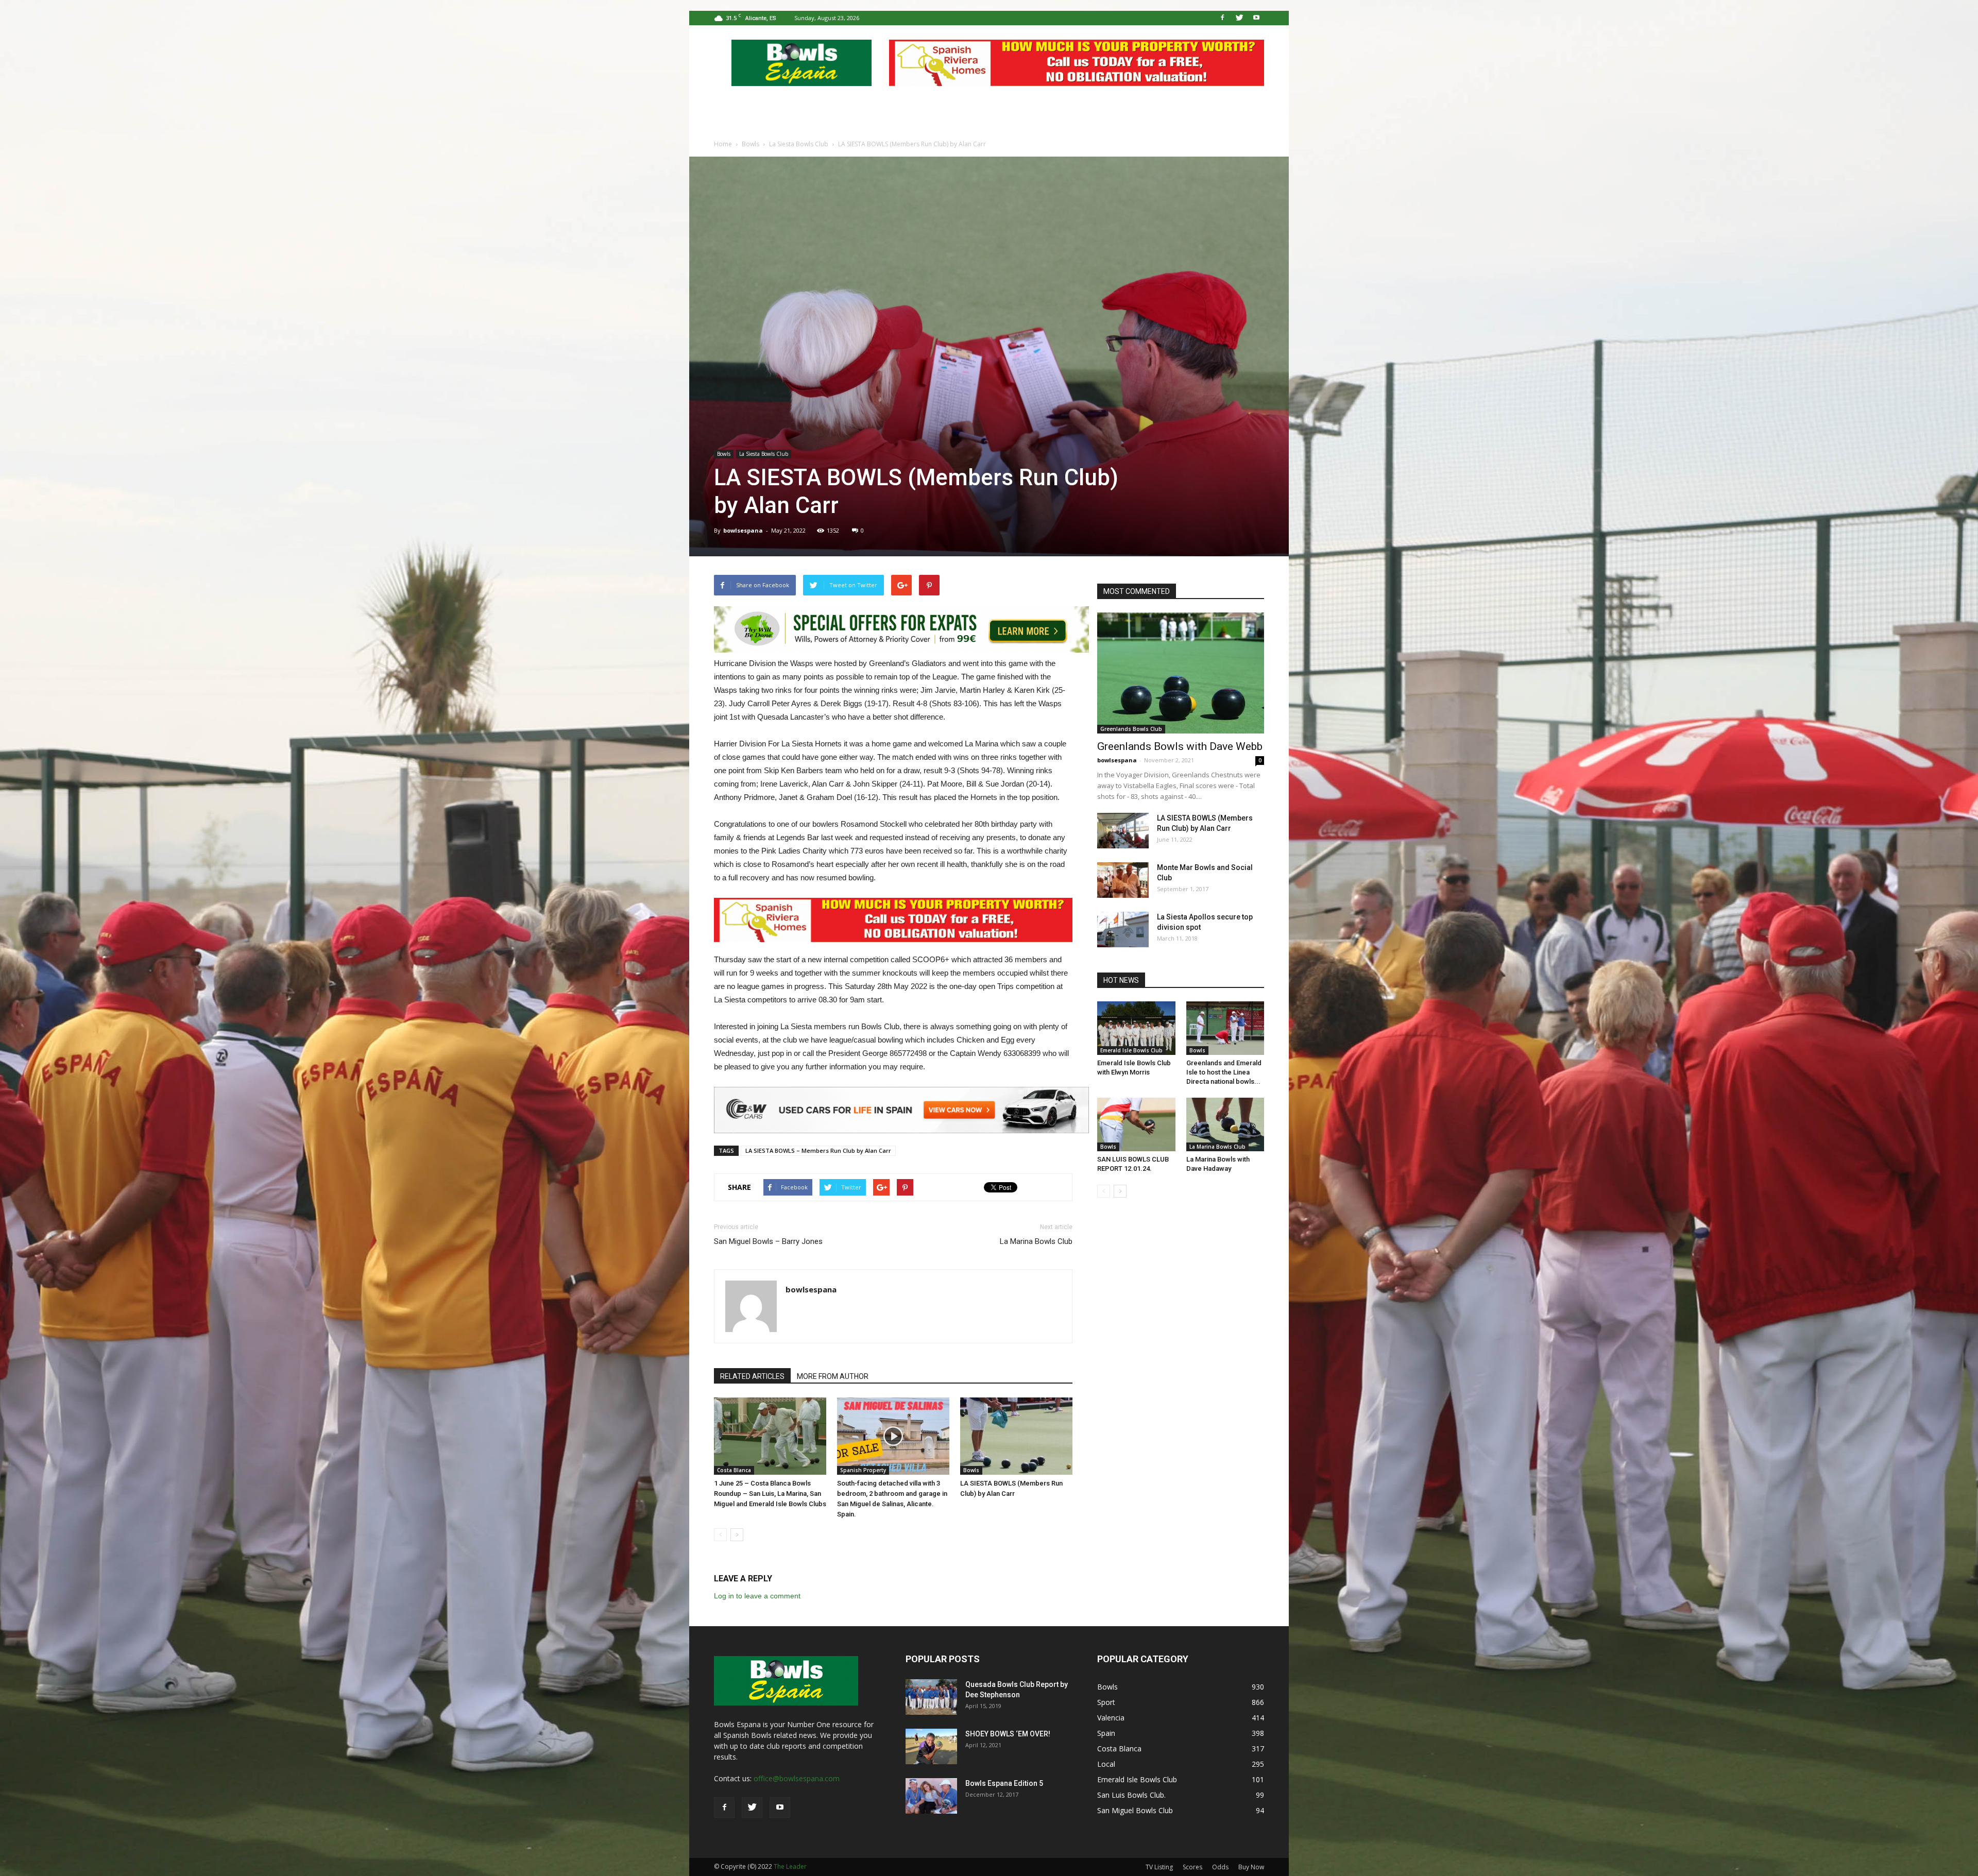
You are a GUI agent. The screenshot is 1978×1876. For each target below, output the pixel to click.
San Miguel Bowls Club (1135, 1810)
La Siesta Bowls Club (764, 454)
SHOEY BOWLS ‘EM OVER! (1008, 1734)
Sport (1106, 1702)
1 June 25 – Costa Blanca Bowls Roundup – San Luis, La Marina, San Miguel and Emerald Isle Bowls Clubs (770, 1494)
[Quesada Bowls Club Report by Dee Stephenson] (931, 1697)
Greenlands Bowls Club (1131, 729)
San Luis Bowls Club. (1132, 1795)
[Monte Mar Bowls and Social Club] (1123, 880)
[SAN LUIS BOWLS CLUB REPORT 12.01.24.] (1136, 1124)
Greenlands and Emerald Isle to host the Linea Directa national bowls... (1224, 1072)
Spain (1106, 1733)
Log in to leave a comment (757, 1596)
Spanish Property (863, 1470)
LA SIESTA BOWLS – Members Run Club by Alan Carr (818, 1150)
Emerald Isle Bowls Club (1131, 1050)
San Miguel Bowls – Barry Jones (768, 1241)
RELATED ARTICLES (752, 1376)
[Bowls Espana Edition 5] (931, 1796)
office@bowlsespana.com (797, 1778)
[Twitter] (1239, 18)
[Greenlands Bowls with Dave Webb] (1181, 673)
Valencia (1111, 1718)
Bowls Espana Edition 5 (1004, 1783)
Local (1106, 1764)
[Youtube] (1256, 18)
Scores (1192, 1867)
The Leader (790, 1866)
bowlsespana (743, 530)
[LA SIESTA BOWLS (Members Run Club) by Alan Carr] (1016, 1436)
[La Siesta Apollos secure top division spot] (1123, 930)
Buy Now (1251, 1867)
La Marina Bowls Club (1036, 1241)
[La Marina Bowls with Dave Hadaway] (1225, 1124)
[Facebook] (1222, 18)
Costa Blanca (734, 1470)
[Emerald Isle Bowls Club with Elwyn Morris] (1136, 1028)
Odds (1220, 1867)
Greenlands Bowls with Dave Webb (1180, 746)
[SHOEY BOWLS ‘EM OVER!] (931, 1746)
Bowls (724, 454)
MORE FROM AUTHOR (833, 1376)
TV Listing (1159, 1867)
